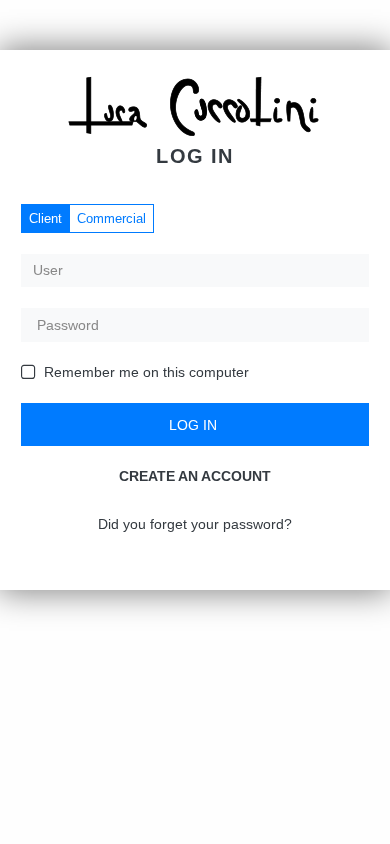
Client (45, 218)
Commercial (111, 218)
